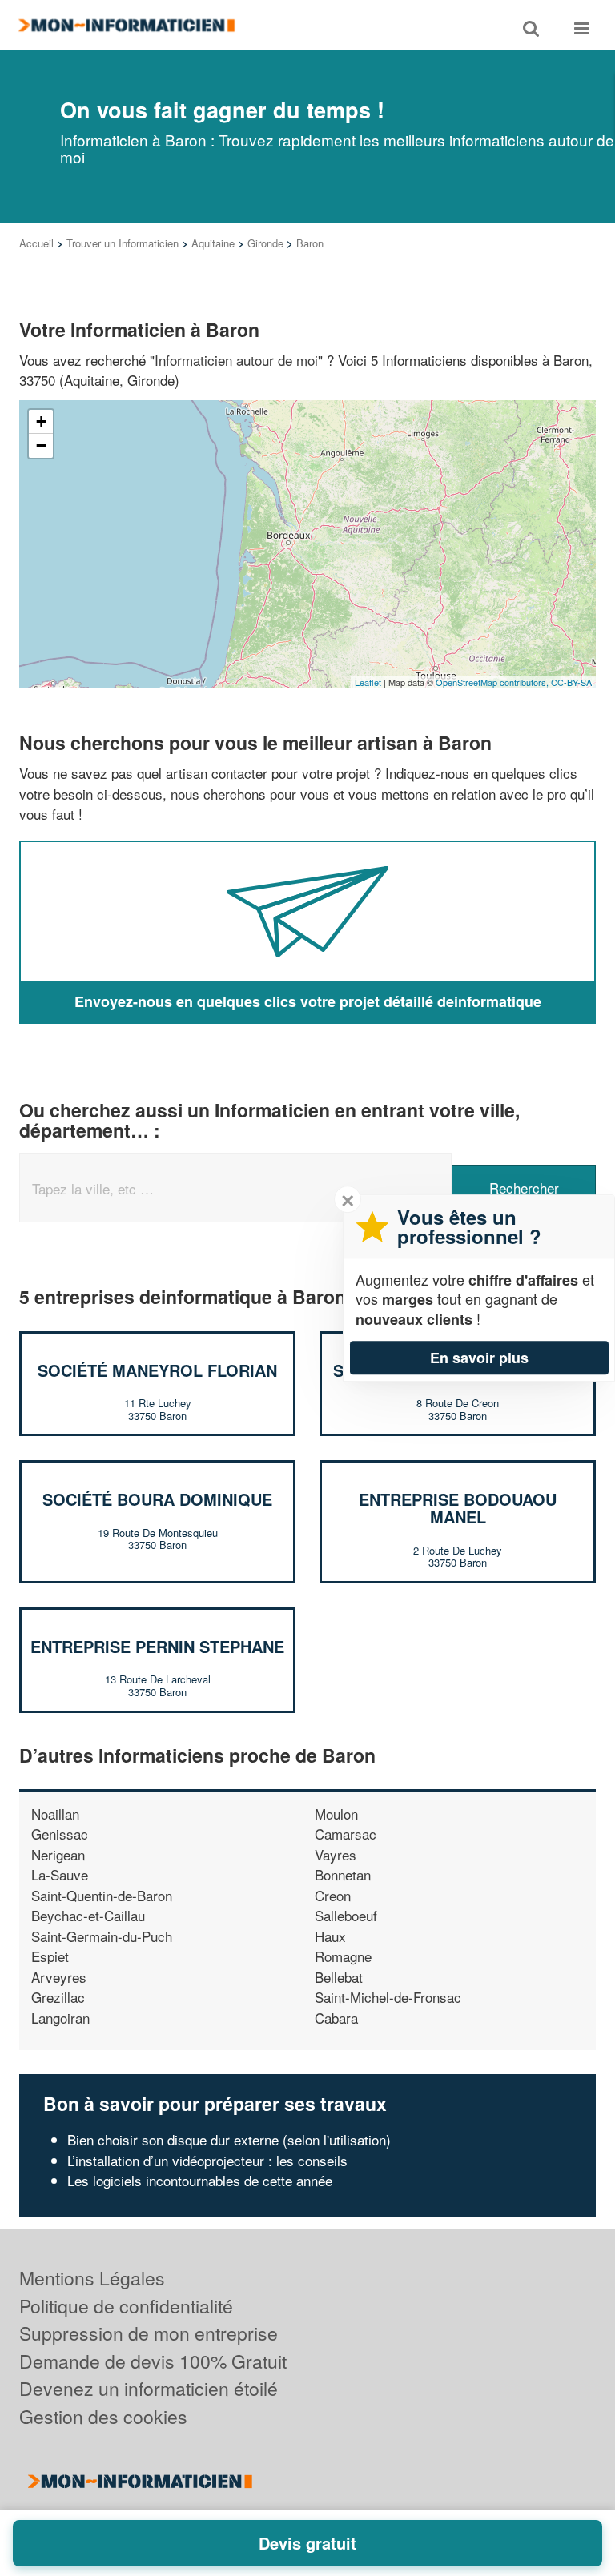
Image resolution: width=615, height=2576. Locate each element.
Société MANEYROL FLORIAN (157, 1370)
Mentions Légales (92, 2278)
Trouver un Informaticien (123, 243)
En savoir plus (479, 1358)
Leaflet (368, 682)
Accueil (36, 243)
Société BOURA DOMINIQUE (157, 1499)
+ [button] (41, 421)
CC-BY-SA (571, 682)
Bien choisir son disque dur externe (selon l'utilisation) (229, 2139)
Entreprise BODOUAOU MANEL (458, 1508)
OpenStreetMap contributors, (493, 682)
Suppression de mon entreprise (149, 2333)
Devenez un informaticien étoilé (149, 2388)
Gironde (265, 243)
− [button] (41, 445)
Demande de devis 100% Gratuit (153, 2361)
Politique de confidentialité (126, 2306)
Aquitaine (213, 243)
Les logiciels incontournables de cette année (200, 2180)
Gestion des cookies (103, 2416)
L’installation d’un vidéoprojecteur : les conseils (207, 2160)
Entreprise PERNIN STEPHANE (157, 1646)
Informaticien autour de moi (236, 360)
